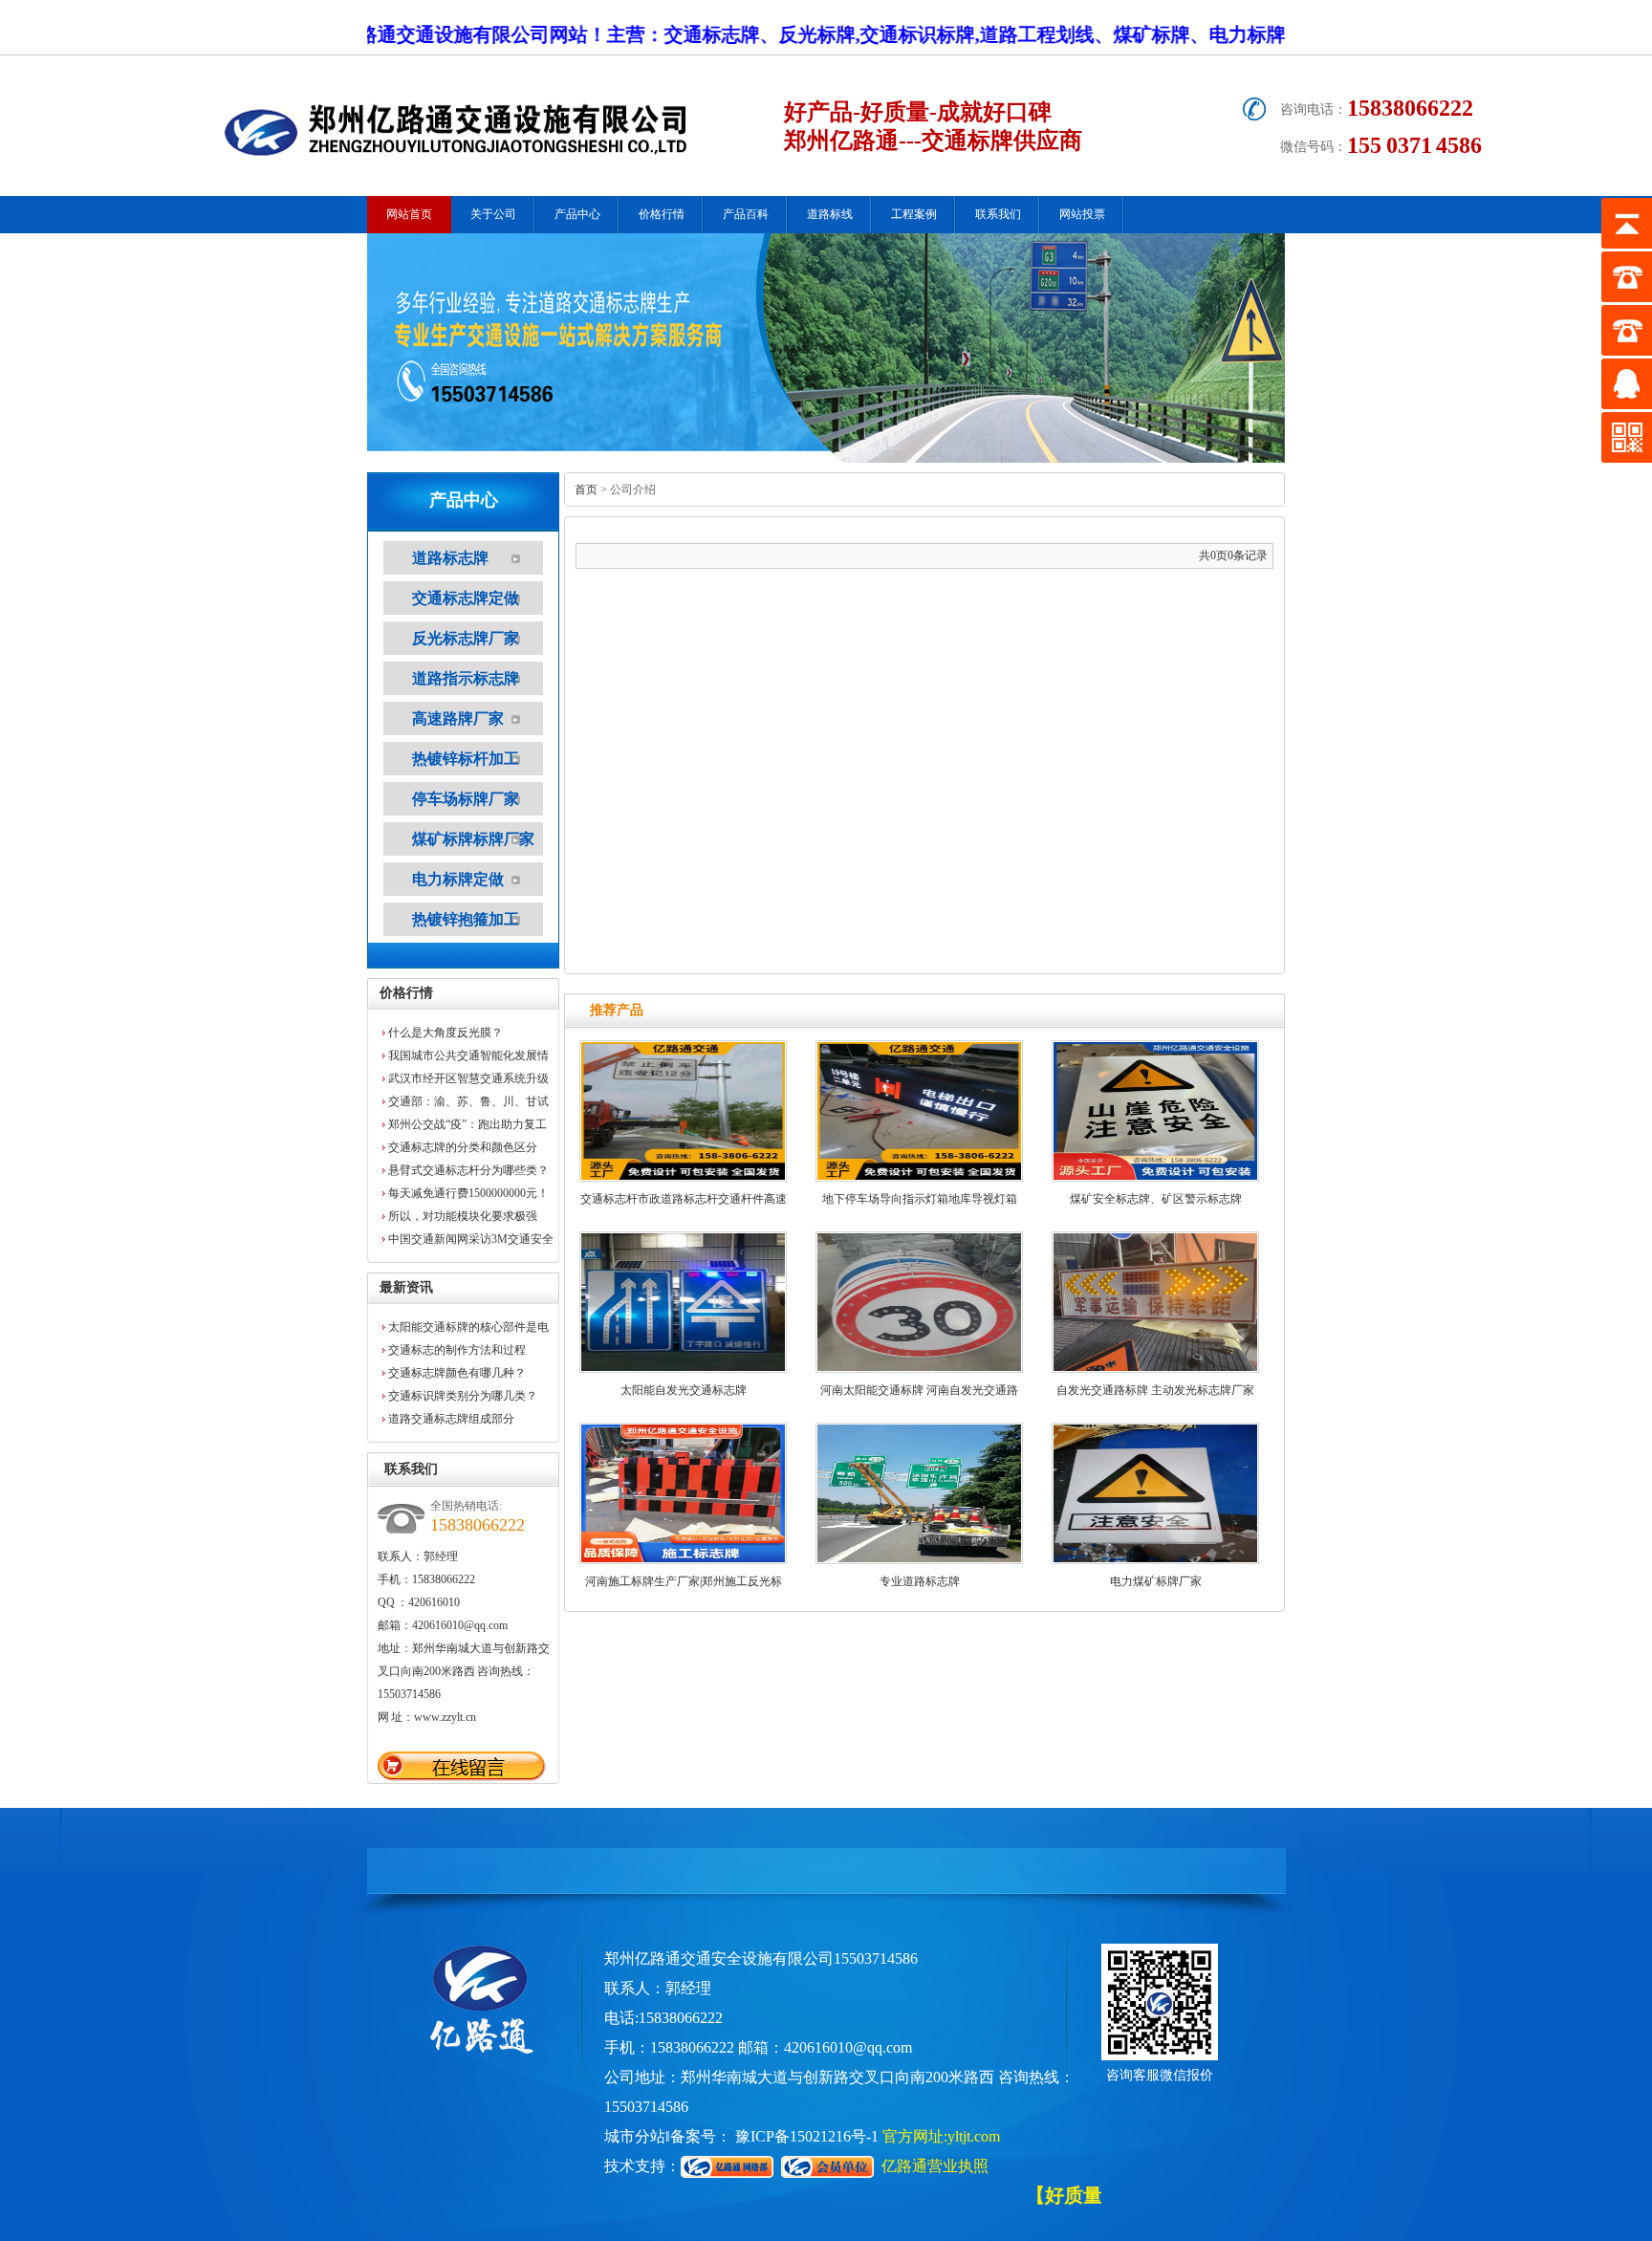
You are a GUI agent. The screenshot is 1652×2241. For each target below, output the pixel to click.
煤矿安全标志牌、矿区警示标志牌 (1156, 1199)
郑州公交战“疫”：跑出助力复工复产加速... (467, 1127)
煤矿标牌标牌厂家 (473, 839)
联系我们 (998, 214)
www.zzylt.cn (445, 1717)
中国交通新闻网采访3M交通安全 (471, 1239)
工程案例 (914, 214)
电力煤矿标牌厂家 (1156, 1581)
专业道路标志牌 (920, 1581)
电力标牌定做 (458, 879)
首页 (586, 490)
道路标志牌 (450, 558)
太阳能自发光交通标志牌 (684, 1390)
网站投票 (1082, 214)
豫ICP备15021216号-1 (807, 2136)
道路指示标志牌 (466, 678)
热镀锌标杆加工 (466, 759)
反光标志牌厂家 (466, 638)
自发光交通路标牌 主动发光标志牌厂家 (1155, 1390)
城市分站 (635, 2136)
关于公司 (493, 214)
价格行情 (662, 214)
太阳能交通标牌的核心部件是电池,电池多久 (468, 1329)
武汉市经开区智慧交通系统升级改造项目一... (468, 1081)
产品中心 (577, 214)
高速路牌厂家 (458, 718)
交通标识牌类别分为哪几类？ (463, 1396)
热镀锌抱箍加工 (466, 919)
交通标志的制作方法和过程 (457, 1350)
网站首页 (409, 214)
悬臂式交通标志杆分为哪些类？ (468, 1170)
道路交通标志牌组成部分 (451, 1419)
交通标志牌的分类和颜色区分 (463, 1147)
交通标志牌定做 (466, 598)
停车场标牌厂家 (466, 799)
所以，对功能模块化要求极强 (463, 1216)
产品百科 (746, 214)
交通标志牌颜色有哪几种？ (457, 1373)
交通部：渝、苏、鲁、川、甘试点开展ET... (468, 1104)
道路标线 (830, 214)
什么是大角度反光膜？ (446, 1033)
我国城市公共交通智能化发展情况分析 (468, 1058)
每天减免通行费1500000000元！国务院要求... (468, 1196)
